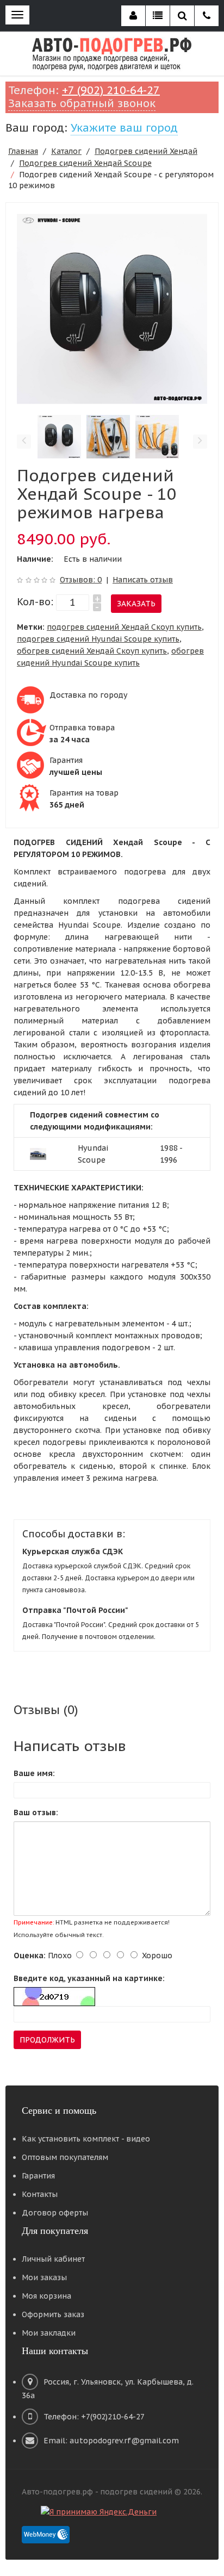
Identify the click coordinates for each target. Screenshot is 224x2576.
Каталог (66, 151)
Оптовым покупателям (65, 2157)
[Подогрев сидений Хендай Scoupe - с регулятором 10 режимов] (112, 308)
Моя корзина (46, 2296)
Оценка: (30, 1956)
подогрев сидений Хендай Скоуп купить (124, 627)
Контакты (40, 2194)
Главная (23, 151)
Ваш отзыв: (36, 1812)
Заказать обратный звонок (82, 103)
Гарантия (38, 2176)
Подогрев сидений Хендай (146, 151)
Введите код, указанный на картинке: (89, 1978)
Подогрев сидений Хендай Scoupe (85, 163)
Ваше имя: (34, 1773)
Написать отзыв (143, 580)
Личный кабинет (53, 2259)
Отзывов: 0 (81, 580)
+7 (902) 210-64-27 (111, 90)
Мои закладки (49, 2333)
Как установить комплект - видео (86, 2139)
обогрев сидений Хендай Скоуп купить (92, 651)
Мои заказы (44, 2277)
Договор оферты (55, 2213)
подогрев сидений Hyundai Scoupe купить (98, 639)
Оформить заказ (53, 2314)
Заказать (136, 604)
